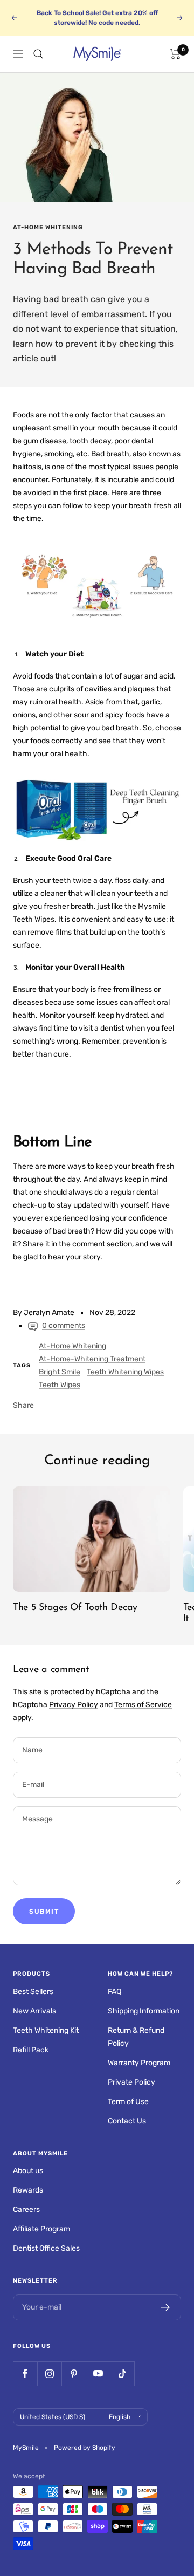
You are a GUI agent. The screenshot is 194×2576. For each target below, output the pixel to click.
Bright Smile (60, 1372)
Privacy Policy (74, 1705)
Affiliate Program (41, 2229)
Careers (26, 2210)
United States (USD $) (53, 2417)
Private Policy (131, 2082)
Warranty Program (139, 2063)
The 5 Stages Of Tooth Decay (75, 1608)
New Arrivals (34, 2011)
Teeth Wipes (60, 1385)
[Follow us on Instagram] (49, 2373)
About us (28, 2171)
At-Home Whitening (48, 227)
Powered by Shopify (85, 2448)
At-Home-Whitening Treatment (92, 1359)
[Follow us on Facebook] (25, 2373)
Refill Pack (31, 2050)
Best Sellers (33, 1992)
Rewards (28, 2190)
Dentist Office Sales (46, 2248)
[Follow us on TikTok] (122, 2373)
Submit (44, 1912)
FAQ (115, 1992)
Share (23, 1405)
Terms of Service (143, 1705)
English (120, 2417)
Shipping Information (144, 2011)
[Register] (166, 2307)
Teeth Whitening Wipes (125, 1372)
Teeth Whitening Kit (46, 2030)
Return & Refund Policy (136, 2037)
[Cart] (175, 54)
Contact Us (127, 2121)
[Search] (38, 54)
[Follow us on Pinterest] (74, 2373)
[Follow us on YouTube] (98, 2373)
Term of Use (128, 2102)
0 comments (64, 1325)
